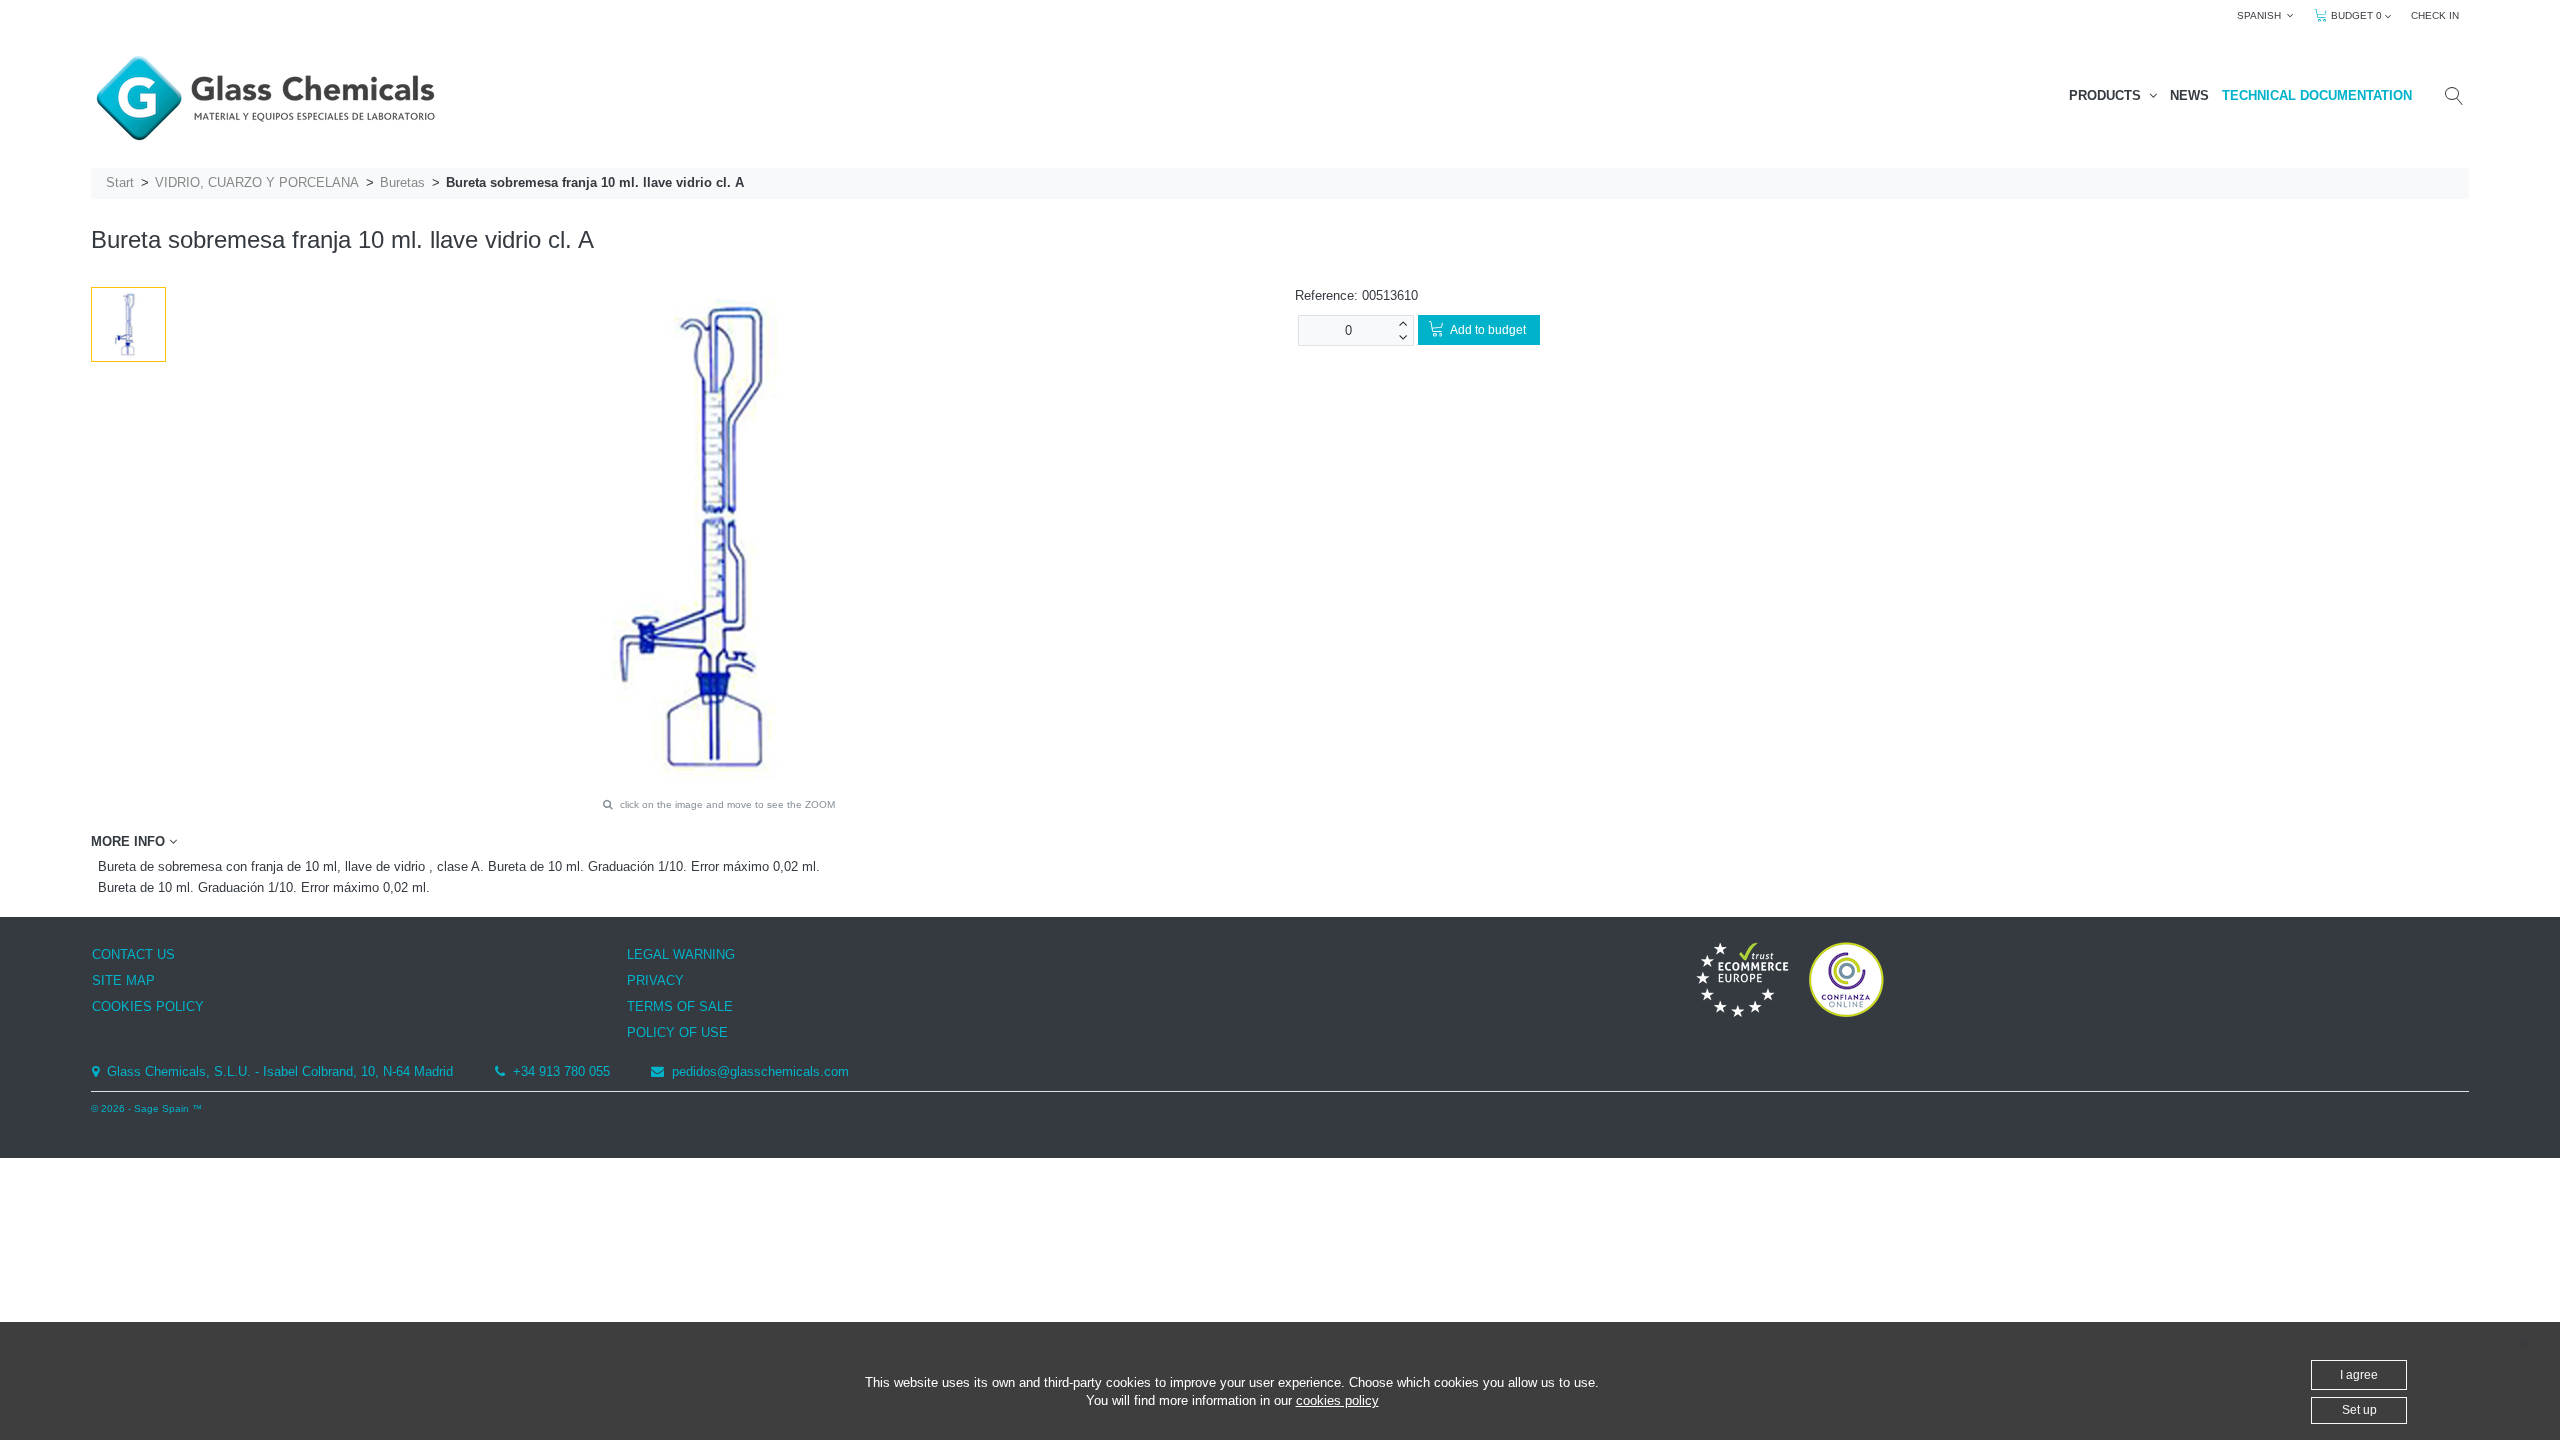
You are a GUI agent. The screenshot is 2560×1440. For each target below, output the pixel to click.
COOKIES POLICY (148, 1006)
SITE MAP (123, 980)
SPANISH (2262, 15)
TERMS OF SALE (680, 1006)
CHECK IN (2435, 15)
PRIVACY (655, 980)
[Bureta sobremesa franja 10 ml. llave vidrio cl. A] (128, 324)
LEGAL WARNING (681, 954)
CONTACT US (133, 954)
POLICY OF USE (677, 1032)
